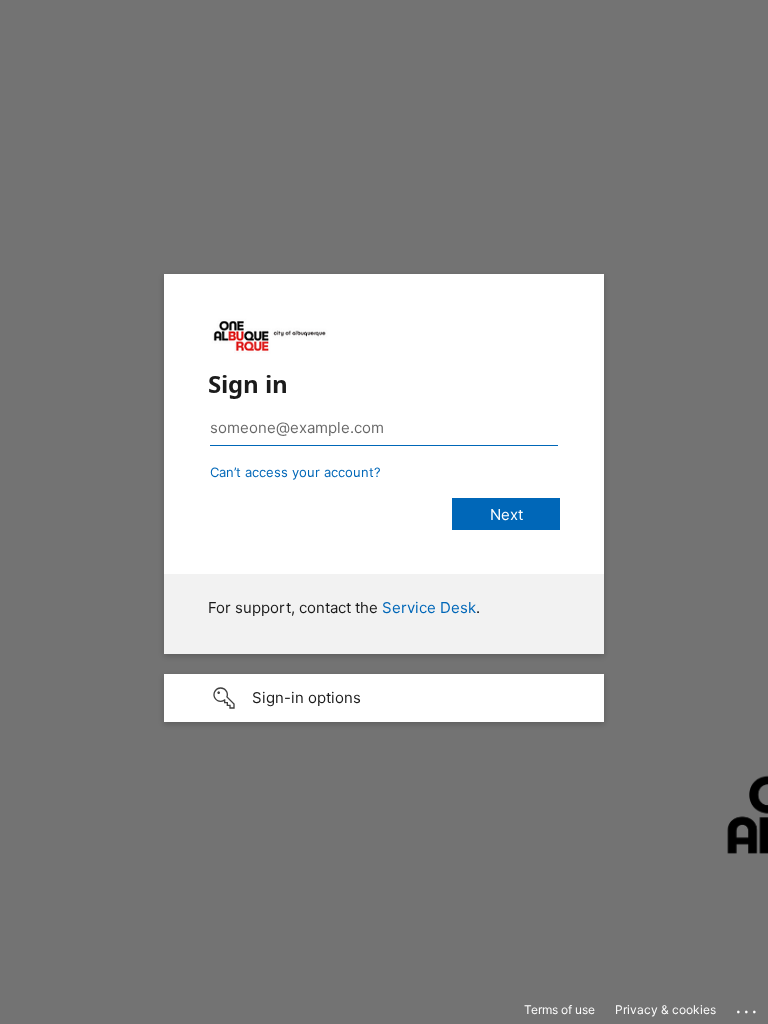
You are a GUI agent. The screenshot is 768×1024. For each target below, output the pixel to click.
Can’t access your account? (295, 472)
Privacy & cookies (665, 1009)
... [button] (748, 1007)
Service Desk (429, 607)
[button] (384, 698)
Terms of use (559, 1009)
